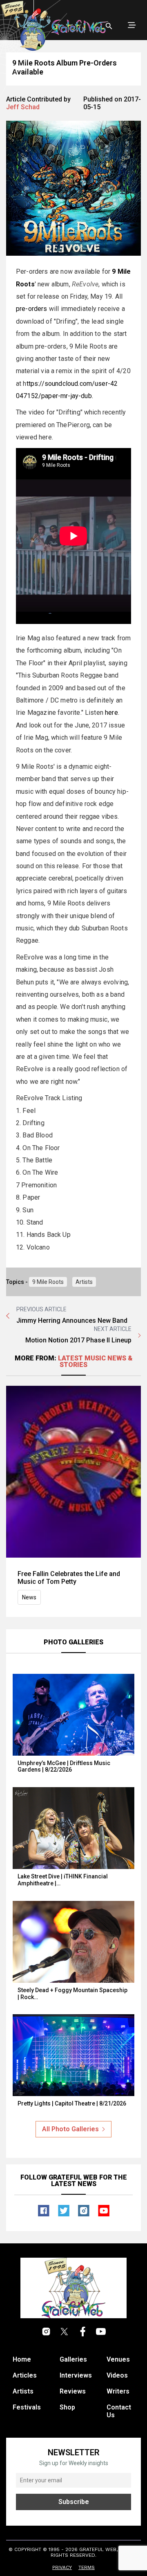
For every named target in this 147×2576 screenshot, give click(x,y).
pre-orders (32, 309)
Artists (84, 1282)
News (29, 1597)
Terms (87, 2567)
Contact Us (119, 2411)
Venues (118, 2359)
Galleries (73, 2359)
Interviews (76, 2375)
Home (22, 2359)
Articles (25, 2375)
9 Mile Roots (48, 1282)
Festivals (27, 2407)
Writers (118, 2391)
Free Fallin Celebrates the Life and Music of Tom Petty (69, 1578)
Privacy (62, 2567)
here (111, 713)
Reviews (73, 2391)
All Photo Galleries (70, 2129)
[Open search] (109, 26)
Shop (67, 2407)
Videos (117, 2375)
